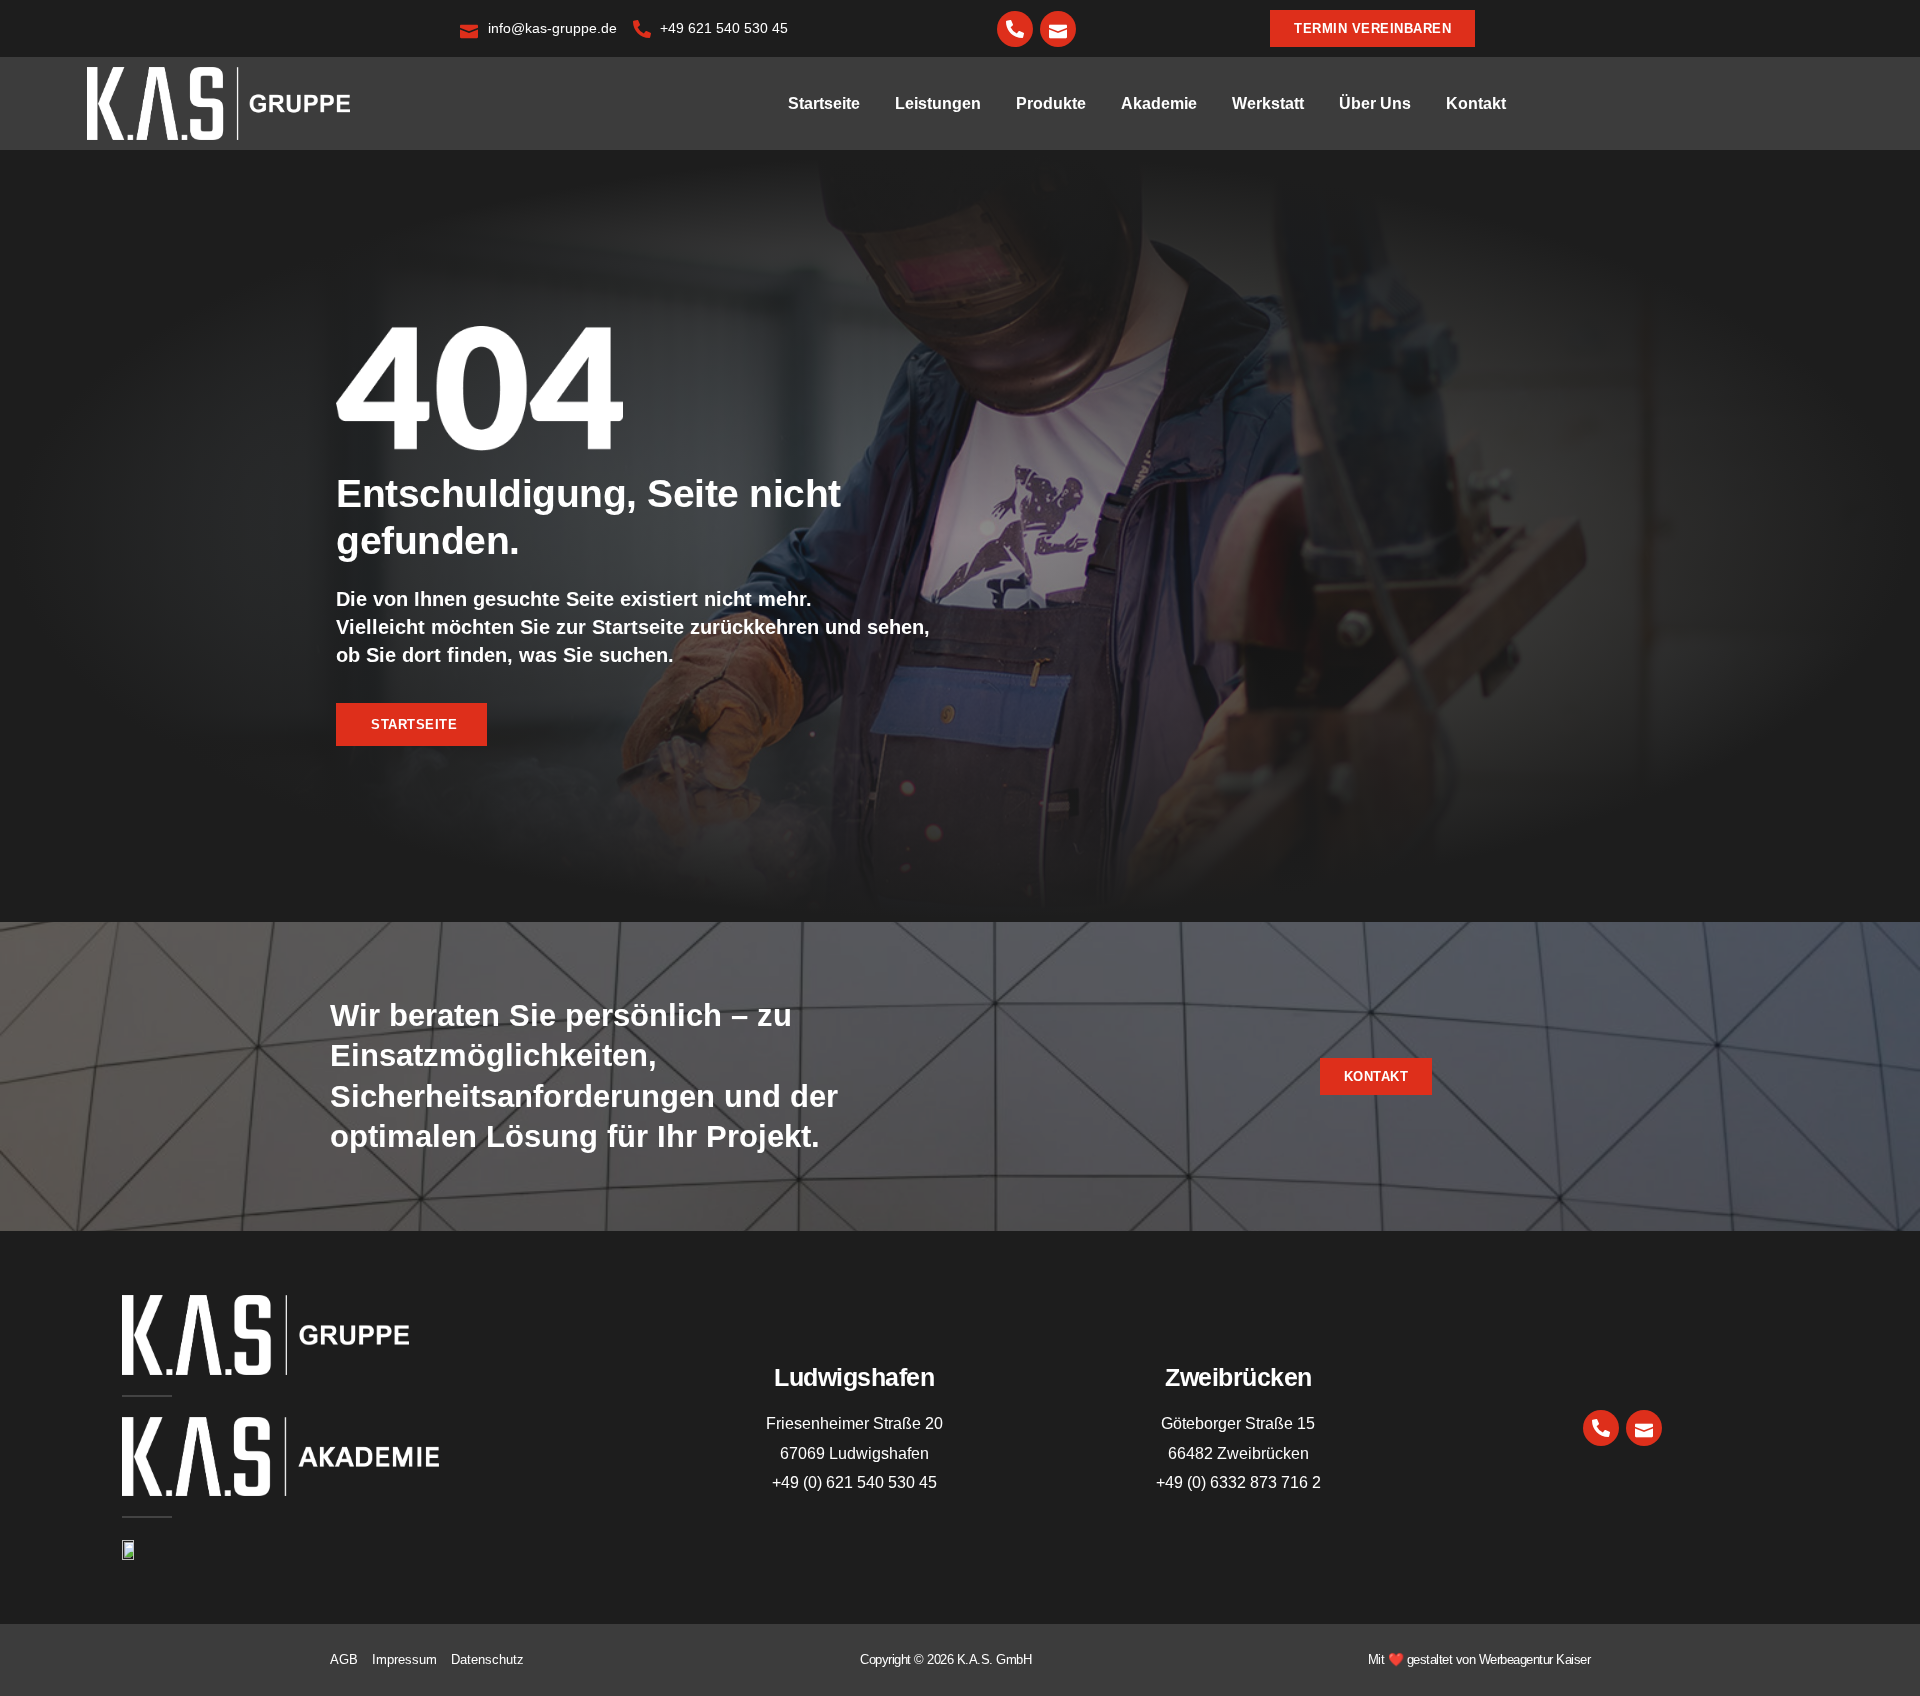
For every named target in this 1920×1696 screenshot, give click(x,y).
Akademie (1159, 103)
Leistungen (938, 103)
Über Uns (1375, 103)
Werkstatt (1268, 103)
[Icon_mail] (1058, 29)
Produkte (1051, 103)
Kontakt (1476, 103)
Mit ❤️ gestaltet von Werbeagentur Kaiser (1479, 1659)
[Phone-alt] (1015, 29)
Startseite (824, 103)
